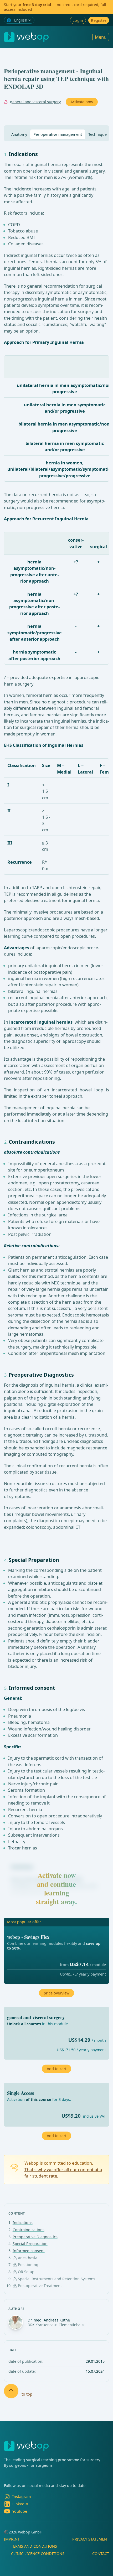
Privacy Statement (91, 2539)
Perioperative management (58, 134)
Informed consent (29, 2251)
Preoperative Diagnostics (35, 2237)
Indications (23, 2223)
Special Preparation (30, 2244)
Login (78, 20)
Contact (101, 2554)
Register (99, 20)
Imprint (12, 2539)
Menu (101, 37)
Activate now (82, 102)
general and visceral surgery (35, 102)
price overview (56, 1993)
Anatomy (19, 134)
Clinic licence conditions (38, 2554)
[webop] (26, 37)
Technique (97, 134)
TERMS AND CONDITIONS (34, 2546)
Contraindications (29, 2230)
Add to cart (57, 2136)
